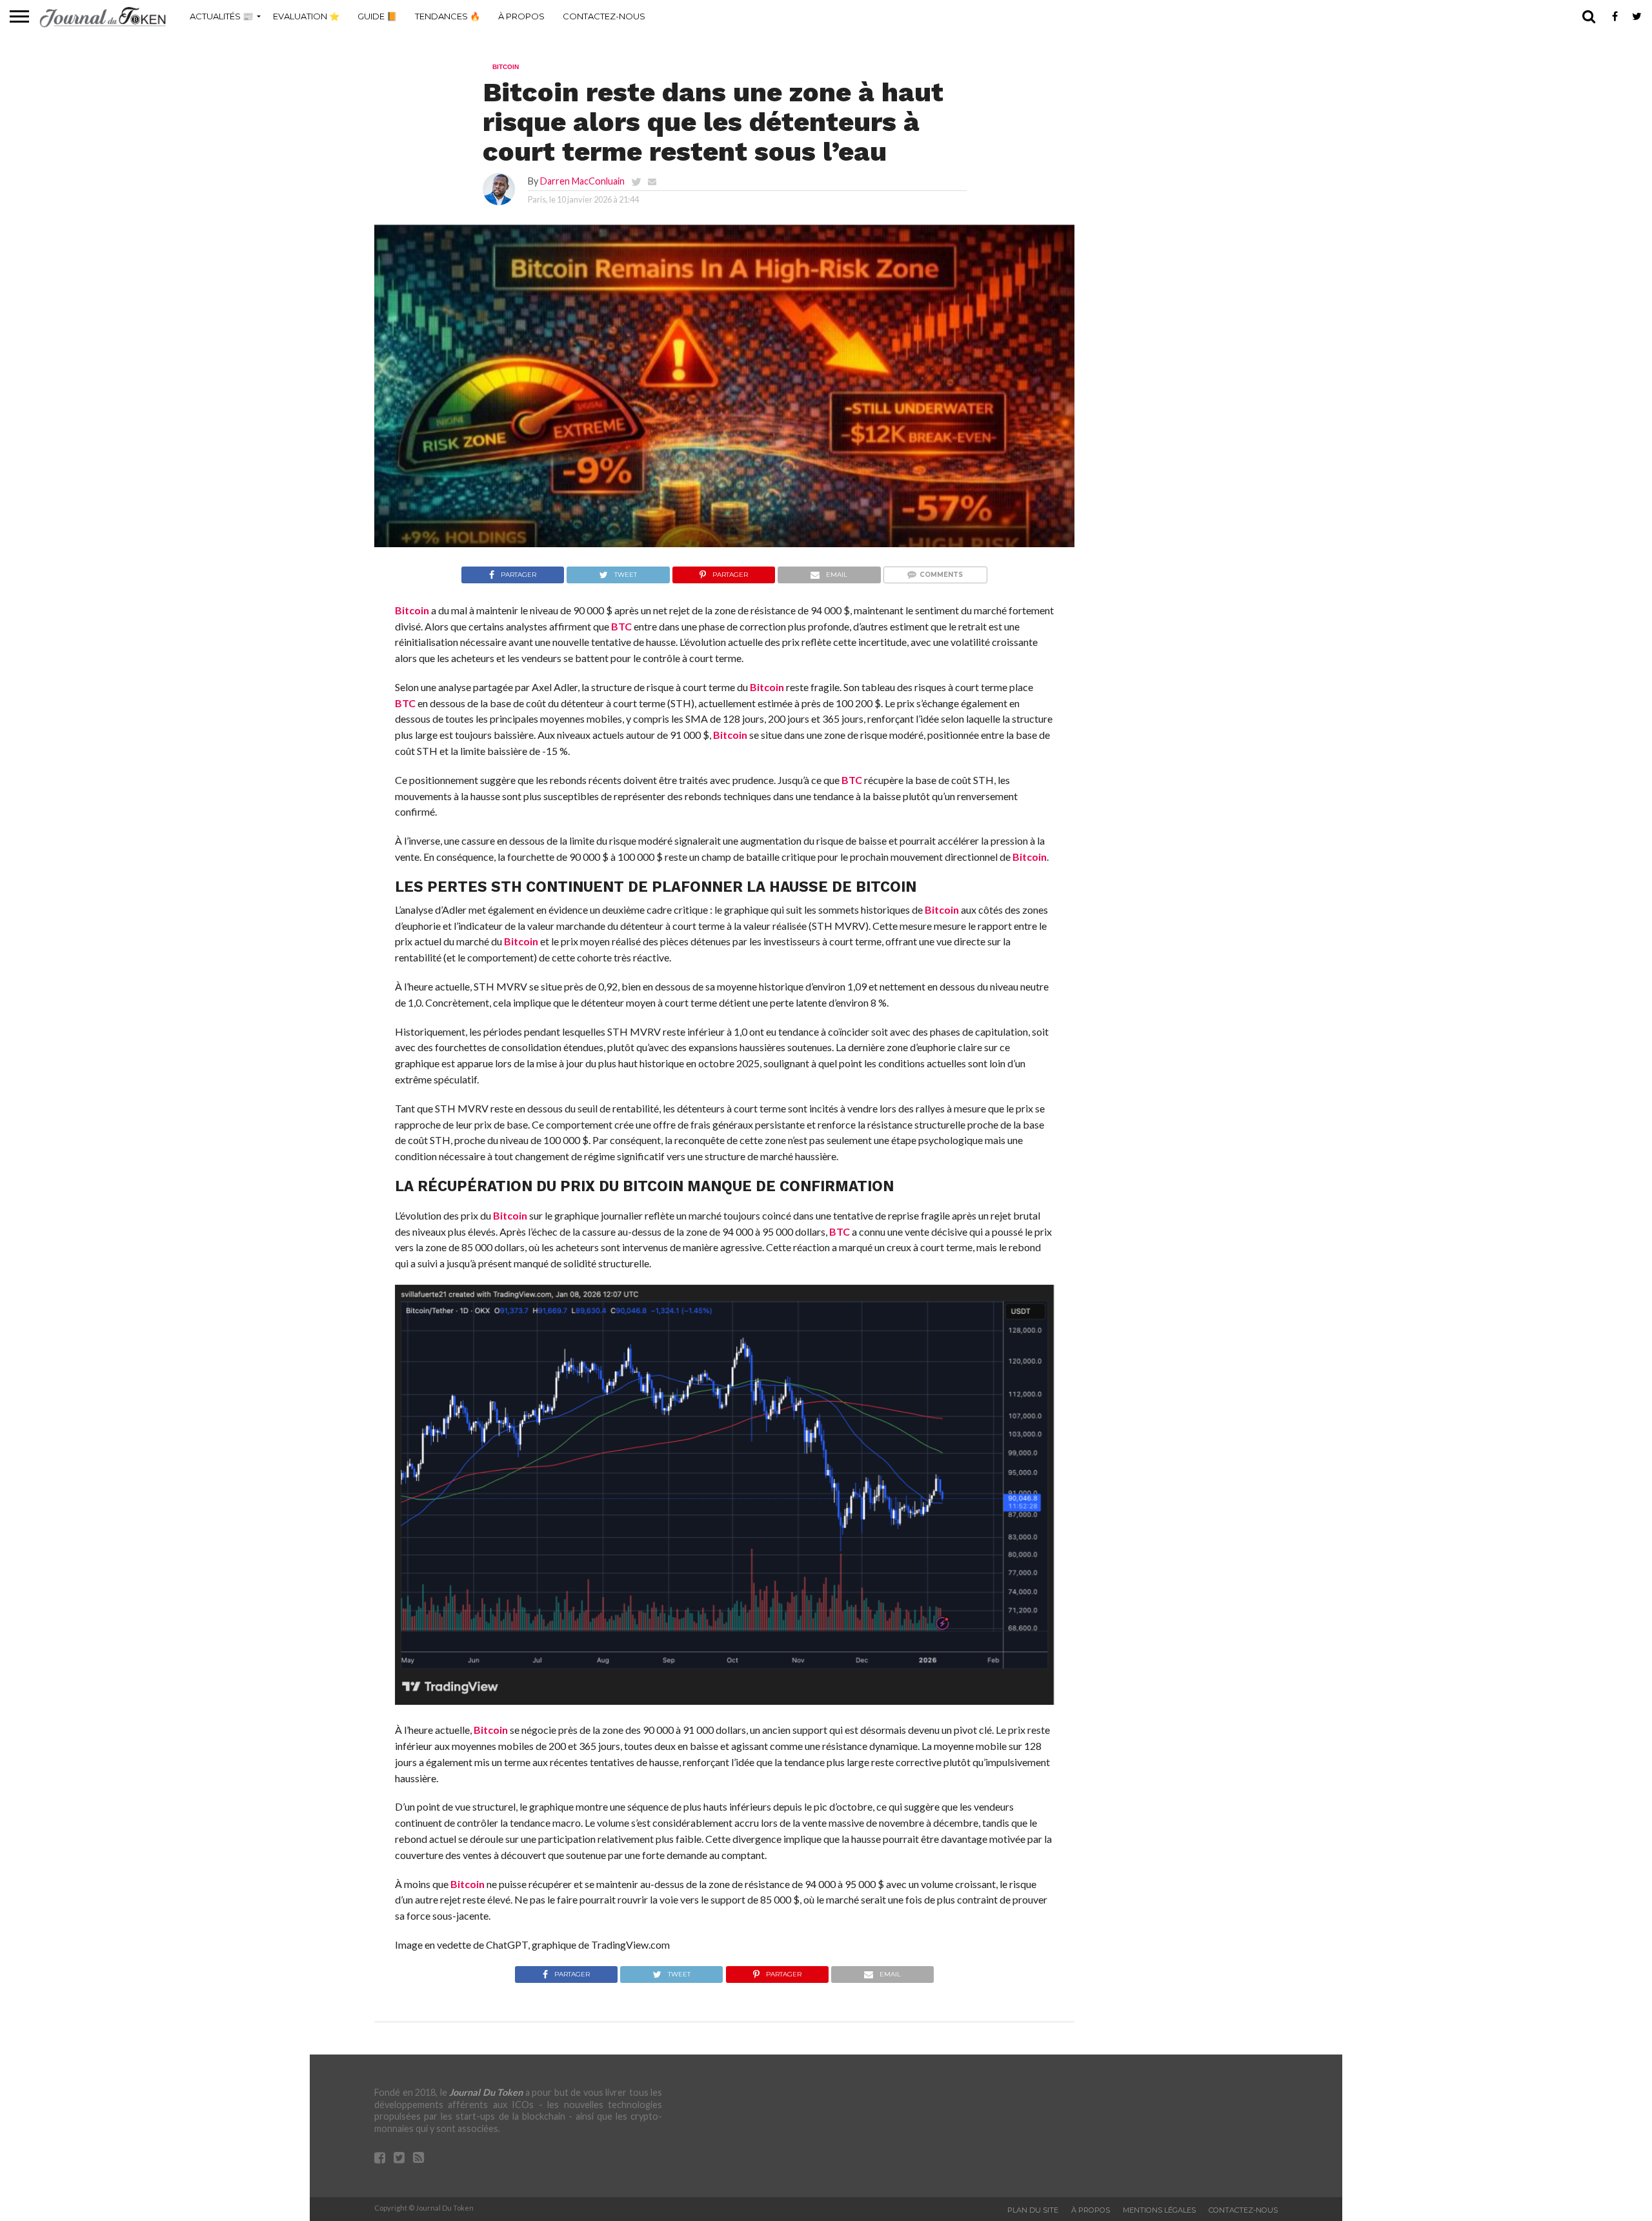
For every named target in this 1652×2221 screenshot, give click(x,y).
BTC (621, 626)
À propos (521, 16)
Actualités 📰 (221, 16)
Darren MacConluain (582, 181)
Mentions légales (1159, 2210)
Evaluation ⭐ (306, 16)
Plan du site (1033, 2210)
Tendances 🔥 (448, 16)
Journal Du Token (486, 2092)
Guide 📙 (377, 16)
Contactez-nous (604, 16)
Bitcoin (412, 610)
